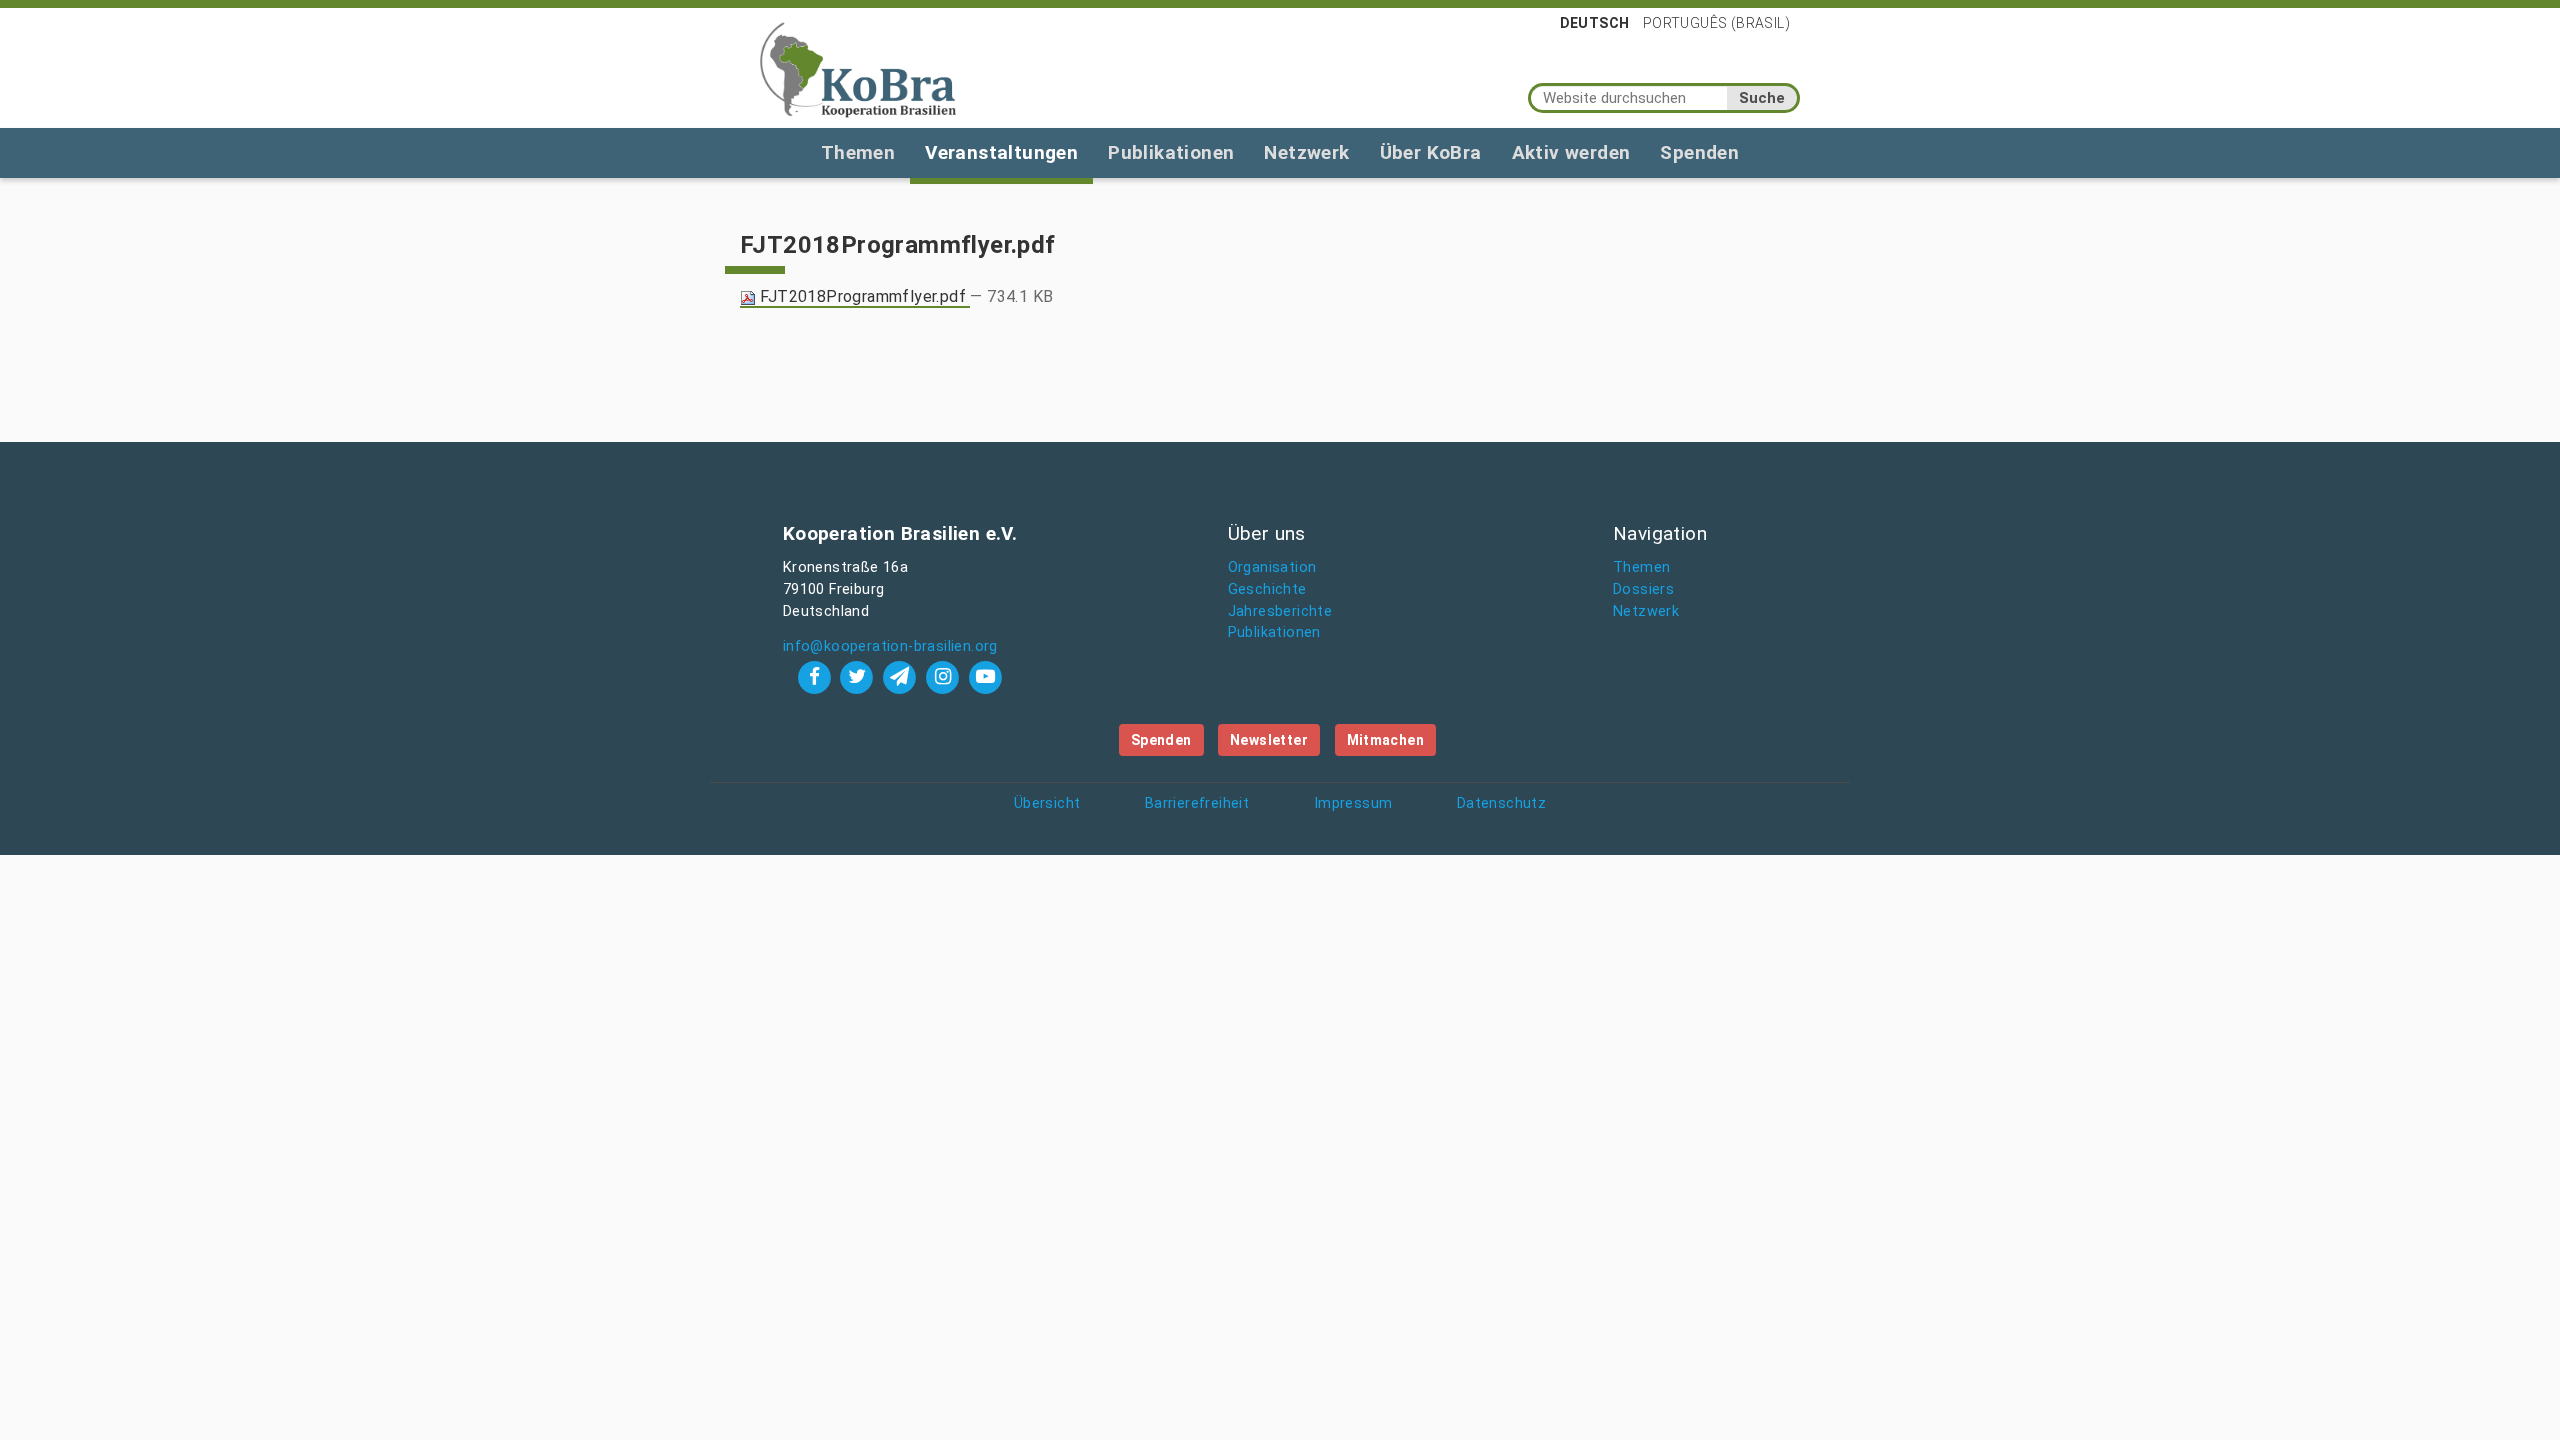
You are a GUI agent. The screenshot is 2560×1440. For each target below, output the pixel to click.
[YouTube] (985, 676)
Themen (858, 152)
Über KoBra (1431, 152)
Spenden (1699, 152)
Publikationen (1171, 152)
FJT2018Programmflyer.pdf (863, 296)
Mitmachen (1386, 740)
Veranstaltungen (1001, 152)
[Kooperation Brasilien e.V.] (858, 68)
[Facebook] (816, 676)
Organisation (1272, 567)
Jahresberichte (1280, 611)
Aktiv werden (1571, 152)
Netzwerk (1306, 152)
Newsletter (1269, 740)
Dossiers (1643, 589)
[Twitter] (859, 676)
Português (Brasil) (1716, 23)
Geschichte (1267, 589)
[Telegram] (902, 676)
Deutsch (1595, 23)
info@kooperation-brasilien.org (890, 646)
